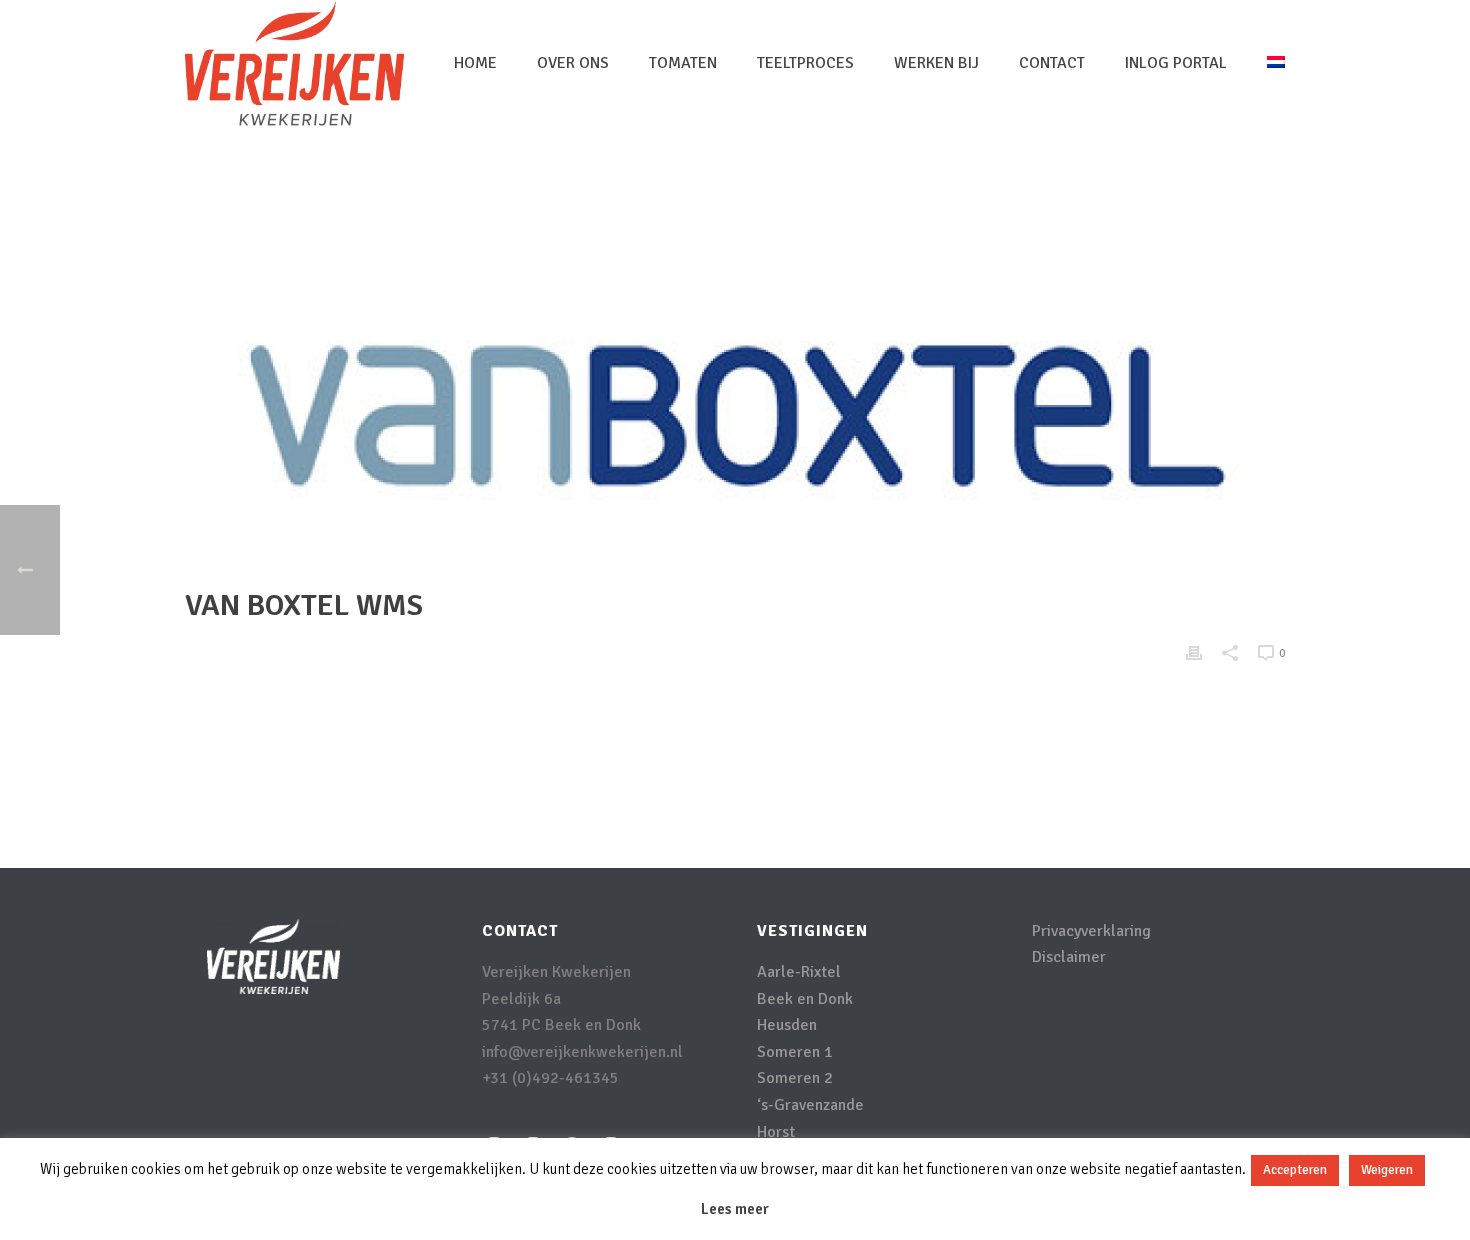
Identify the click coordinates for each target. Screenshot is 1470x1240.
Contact (1052, 63)
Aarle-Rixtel (799, 972)
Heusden (787, 1025)
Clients (1139, 196)
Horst (776, 1132)
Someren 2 (795, 1078)
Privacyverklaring (1091, 931)
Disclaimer (1069, 957)
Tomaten (683, 63)
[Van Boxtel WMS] (735, 416)
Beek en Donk (805, 999)
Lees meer (735, 1209)
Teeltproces (805, 63)
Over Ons (573, 63)
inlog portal (1176, 63)
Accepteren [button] (1295, 1170)
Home (475, 63)
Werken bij (936, 63)
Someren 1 (795, 1052)
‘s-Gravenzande (810, 1105)
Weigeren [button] (1387, 1170)
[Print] (1194, 652)
